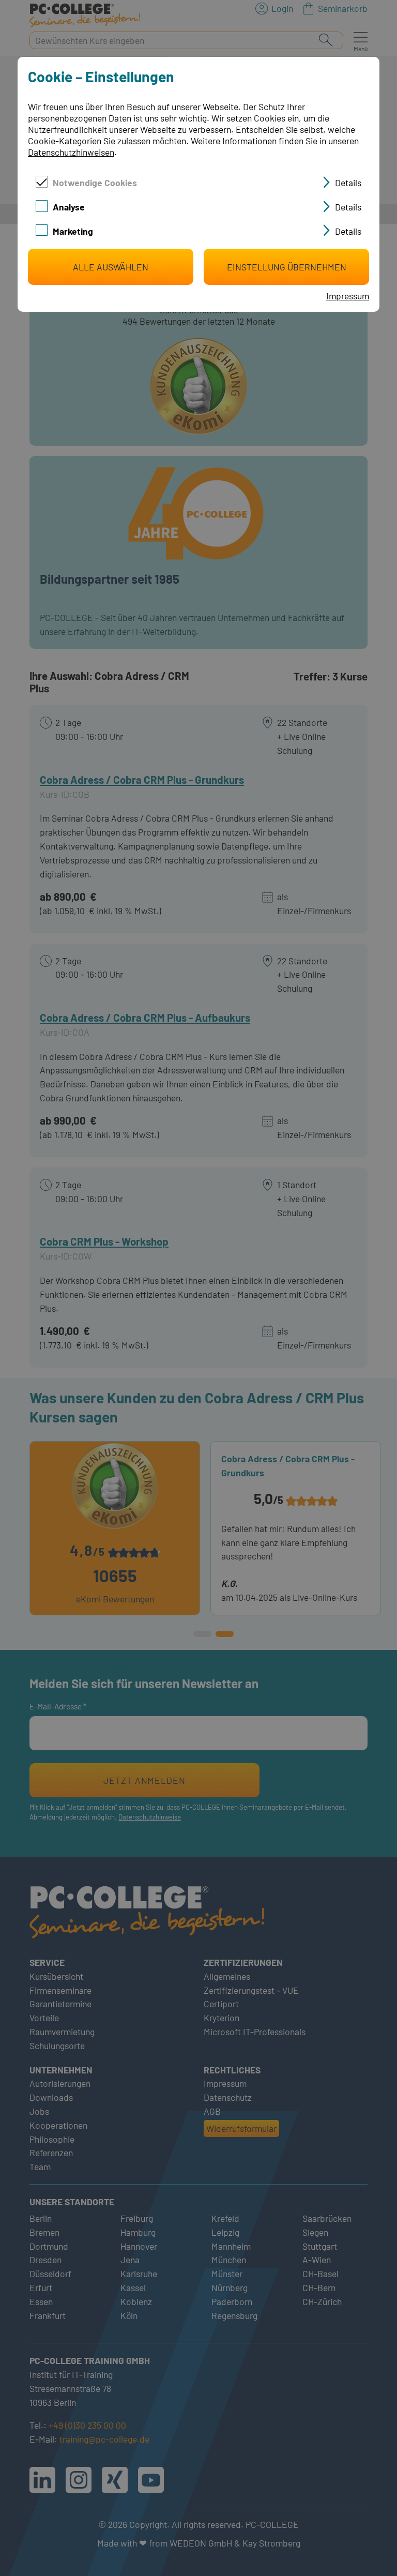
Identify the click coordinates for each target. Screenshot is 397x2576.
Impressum (348, 296)
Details (348, 183)
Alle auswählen (111, 267)
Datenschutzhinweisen (71, 152)
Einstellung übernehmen (287, 267)
